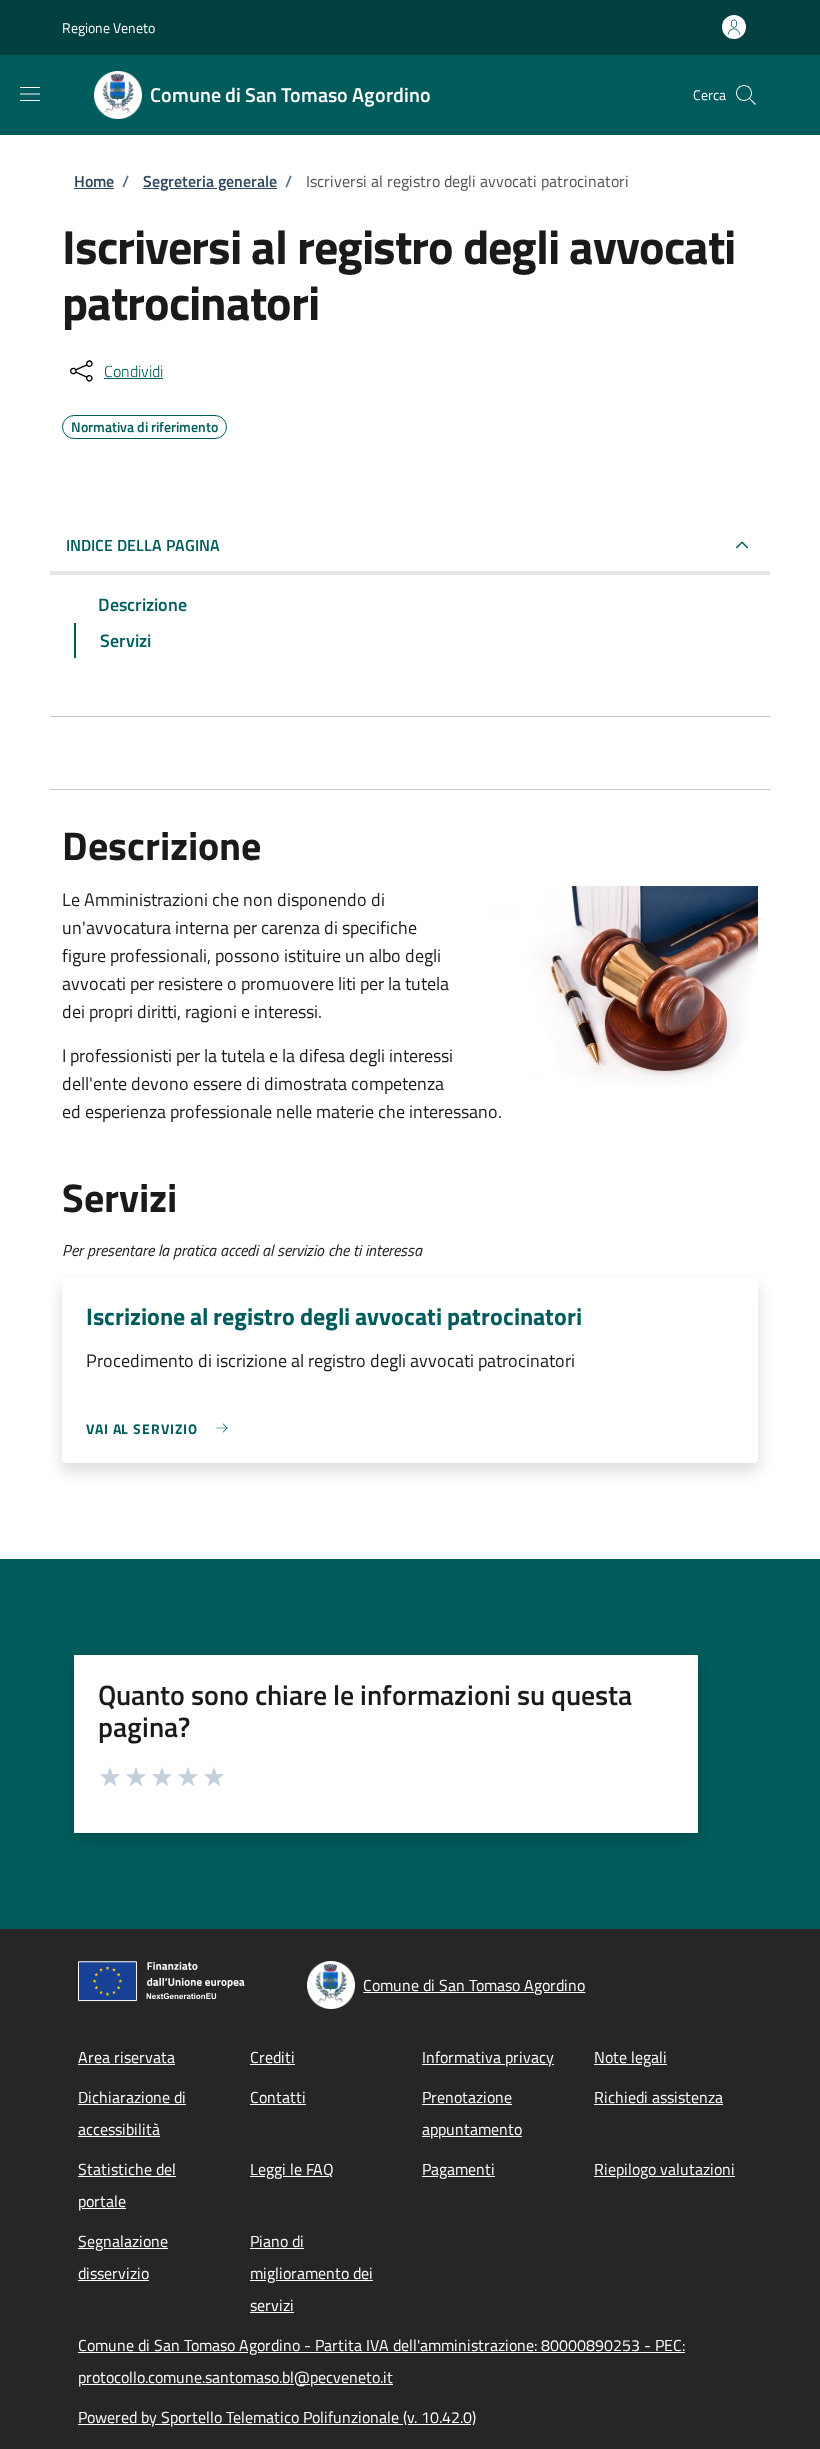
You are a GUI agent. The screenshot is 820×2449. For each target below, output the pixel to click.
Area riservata (126, 2057)
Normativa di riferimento (144, 424)
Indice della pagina (143, 545)
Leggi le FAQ (292, 2169)
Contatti (278, 2097)
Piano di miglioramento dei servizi (311, 2273)
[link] (162, 1428)
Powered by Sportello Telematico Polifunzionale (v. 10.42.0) (277, 2417)
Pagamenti (458, 2169)
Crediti (272, 2057)
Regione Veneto (108, 27)
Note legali (630, 2057)
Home (94, 181)
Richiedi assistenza (658, 2097)
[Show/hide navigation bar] (30, 94)
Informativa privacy (488, 2057)
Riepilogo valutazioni (664, 2169)
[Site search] (746, 95)
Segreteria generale (210, 181)
